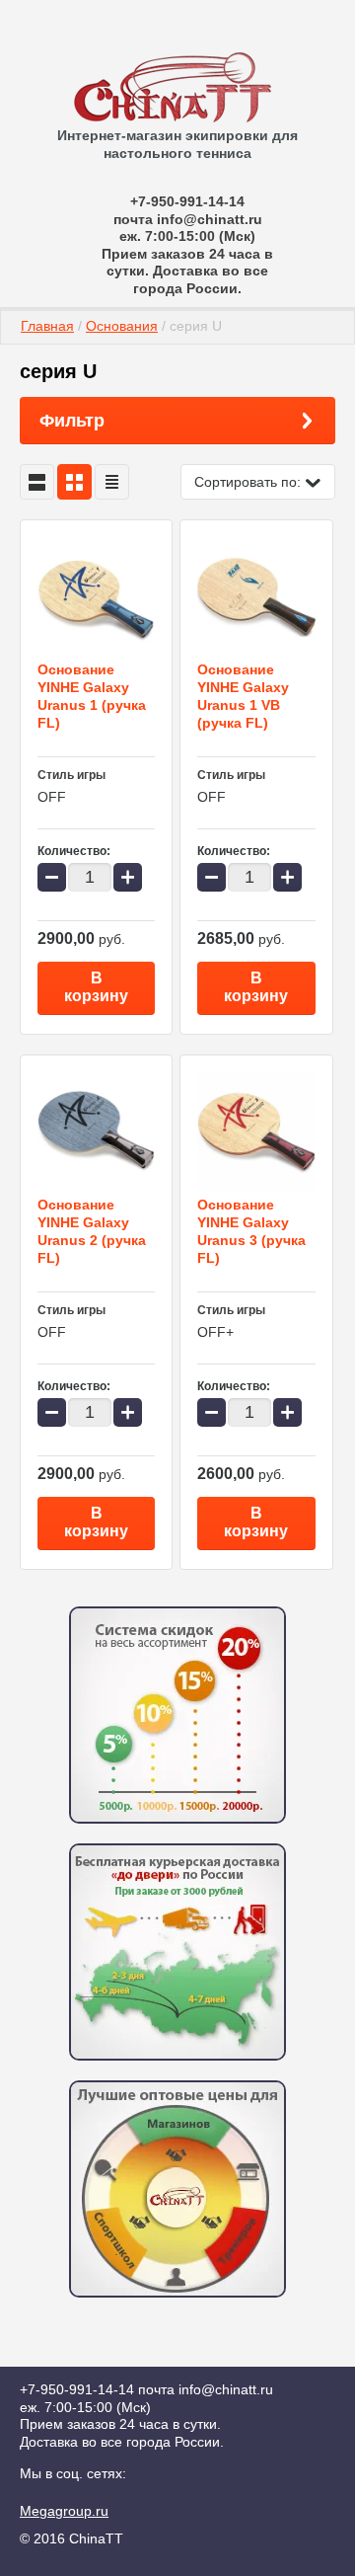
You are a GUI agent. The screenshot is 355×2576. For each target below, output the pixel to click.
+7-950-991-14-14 (187, 201)
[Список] (37, 482)
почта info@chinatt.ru (188, 219)
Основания (122, 326)
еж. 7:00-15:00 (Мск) (187, 236)
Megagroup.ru (64, 2511)
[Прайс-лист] (112, 482)
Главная (47, 326)
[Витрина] (74, 482)
